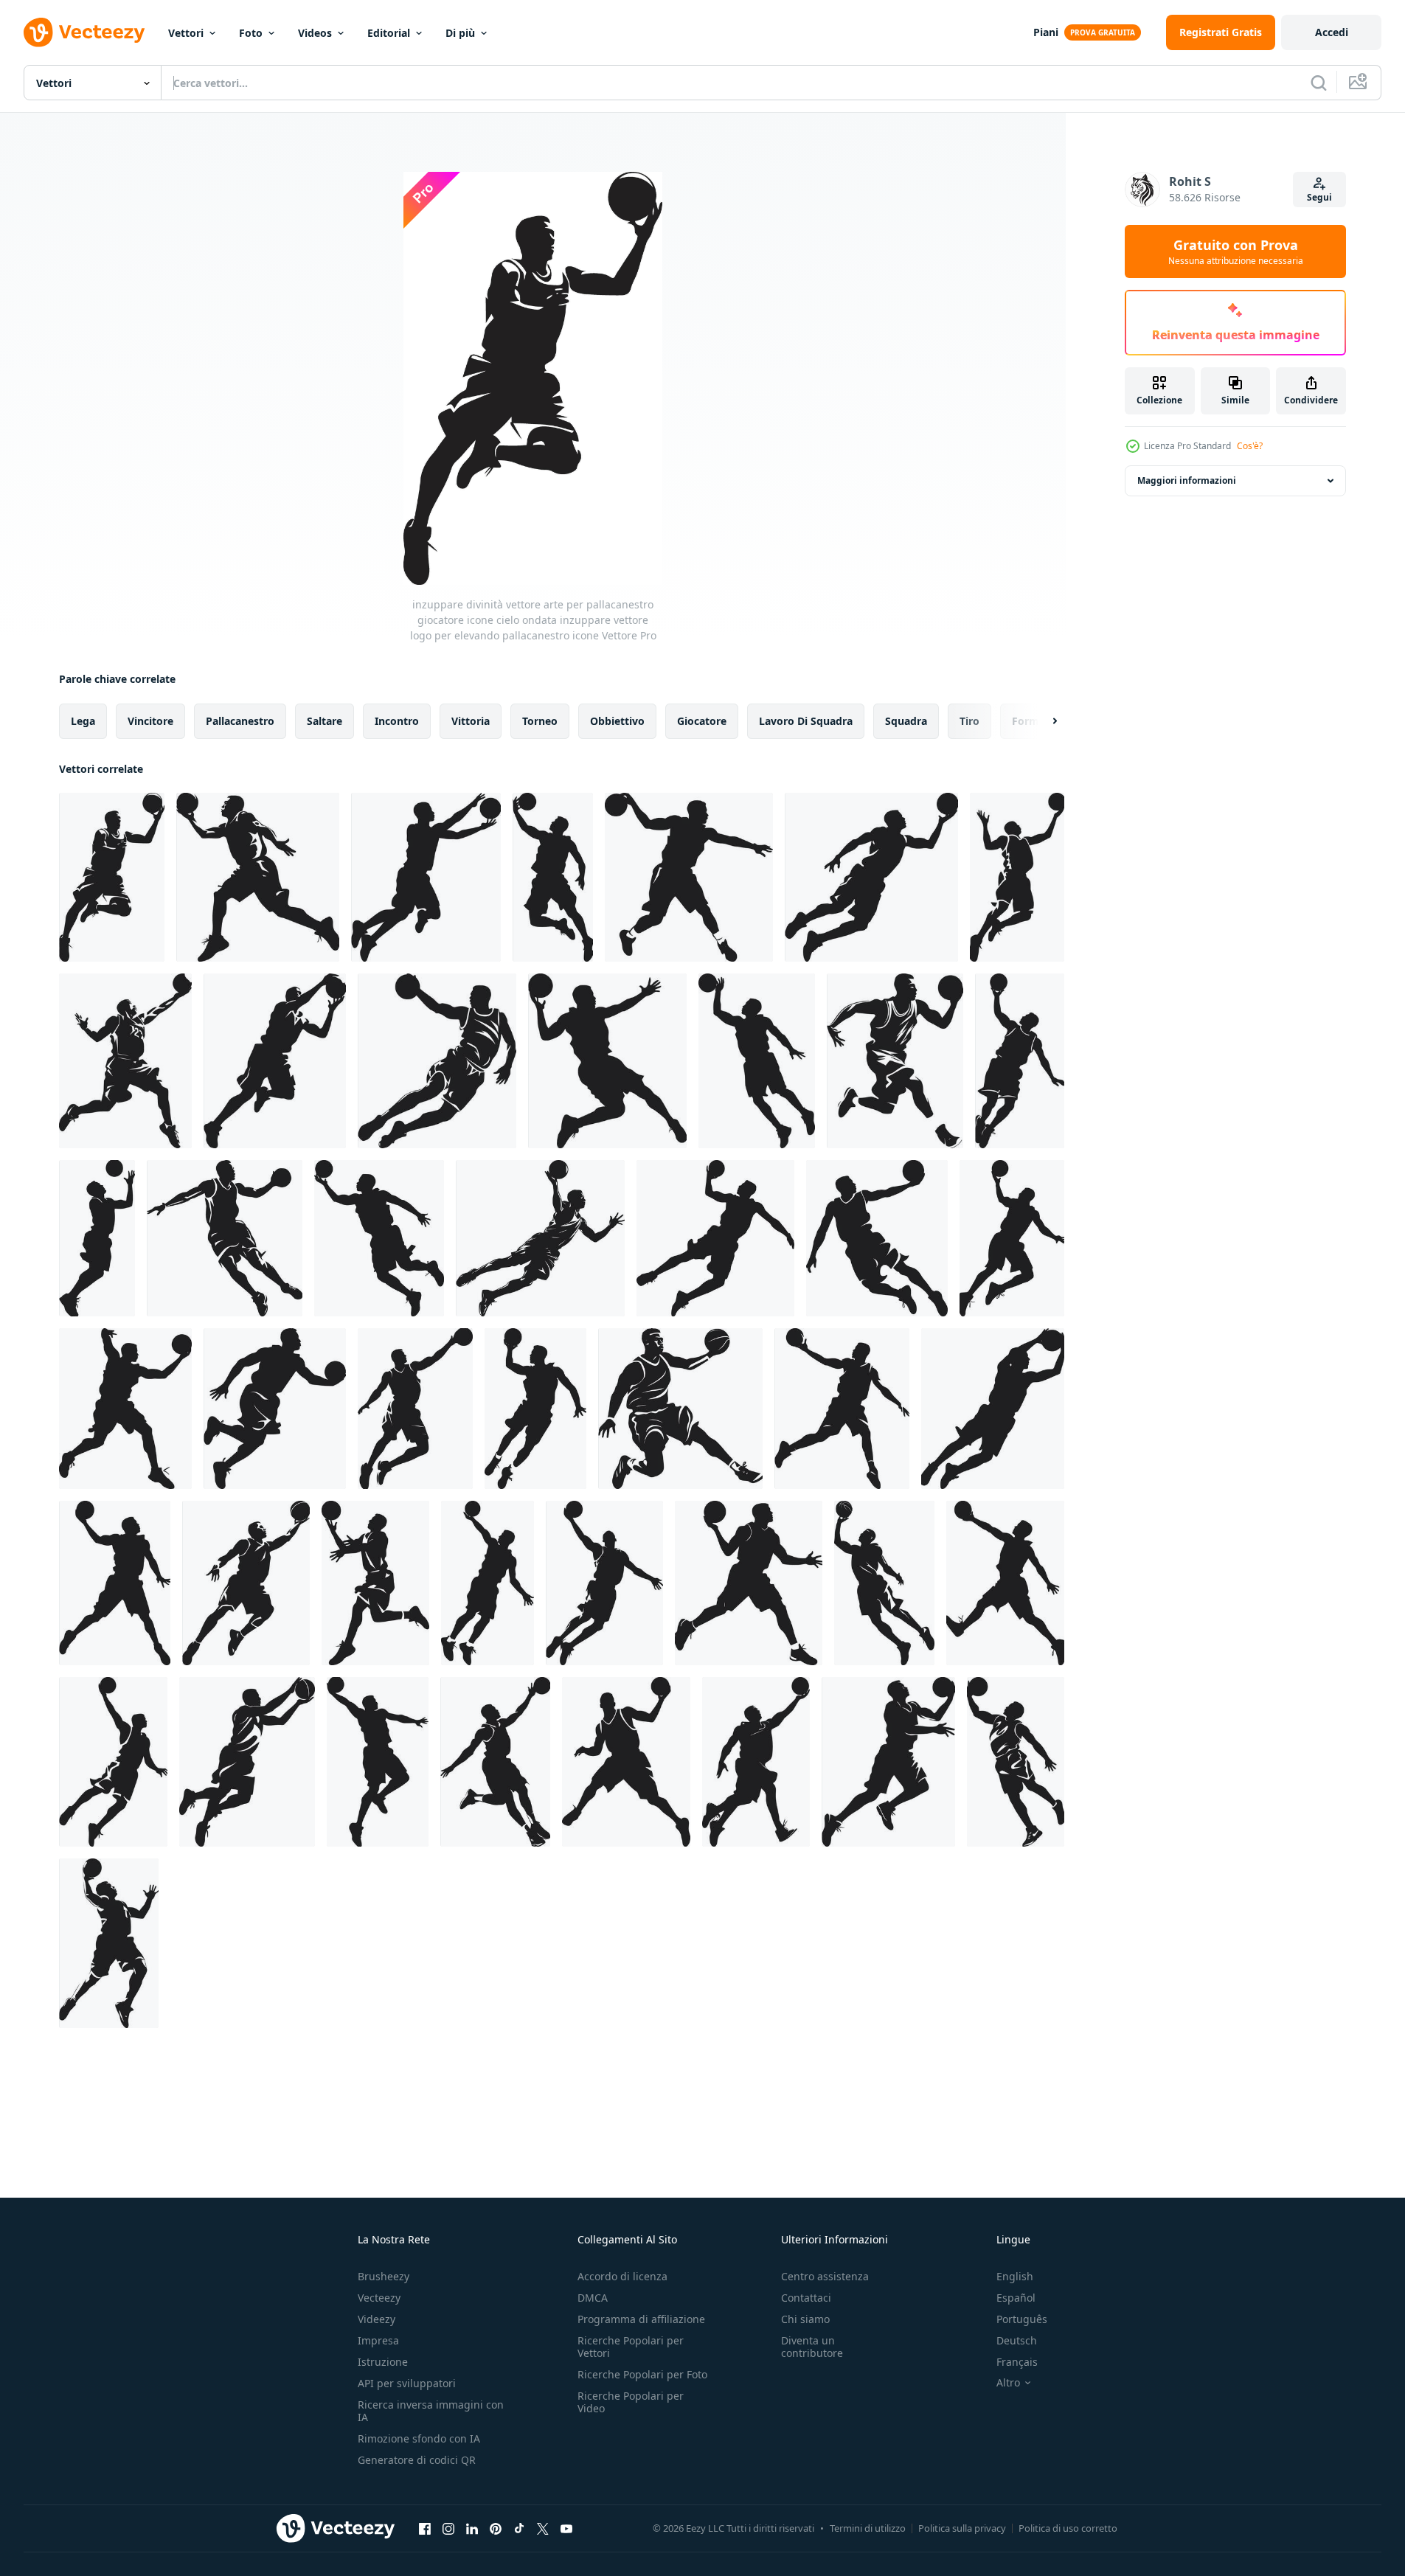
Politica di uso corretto (1068, 2528)
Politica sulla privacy (962, 2528)
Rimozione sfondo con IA (419, 2438)
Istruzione (383, 2362)
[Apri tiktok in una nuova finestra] (519, 2528)
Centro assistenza (825, 2276)
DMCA (593, 2298)
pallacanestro (240, 721)
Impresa (378, 2340)
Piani (1046, 32)
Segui (1319, 197)
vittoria (471, 721)
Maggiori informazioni (1187, 480)
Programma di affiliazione (641, 2319)
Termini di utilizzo (868, 2528)
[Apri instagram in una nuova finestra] (448, 2528)
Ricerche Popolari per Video (631, 2402)
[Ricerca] (1319, 83)
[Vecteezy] (84, 32)
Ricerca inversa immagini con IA (431, 2411)
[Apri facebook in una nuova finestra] (425, 2528)
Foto (251, 33)
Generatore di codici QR (417, 2460)
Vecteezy (379, 2298)
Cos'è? (1250, 446)
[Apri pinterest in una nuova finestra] (496, 2528)
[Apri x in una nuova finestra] (543, 2528)
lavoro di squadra (806, 721)
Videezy (377, 2319)
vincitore (150, 721)
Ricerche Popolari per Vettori (631, 2347)
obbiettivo (617, 721)
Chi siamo (805, 2319)
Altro (1008, 2383)
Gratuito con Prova (1236, 251)
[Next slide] (1042, 721)
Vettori (186, 33)
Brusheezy (384, 2276)
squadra (906, 721)
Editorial (389, 33)
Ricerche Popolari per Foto (642, 2374)
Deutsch (1017, 2340)
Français (1017, 2362)
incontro (397, 721)
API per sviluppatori (407, 2383)
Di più (460, 33)
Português (1022, 2319)
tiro (969, 721)
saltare (325, 721)
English (1015, 2276)
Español (1016, 2298)
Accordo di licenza (622, 2276)
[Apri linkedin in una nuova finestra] (472, 2528)
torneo (540, 721)
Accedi (1332, 32)
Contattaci (806, 2298)
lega (83, 721)
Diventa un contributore (812, 2347)
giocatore (702, 721)
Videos (315, 33)
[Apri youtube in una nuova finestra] (566, 2528)
